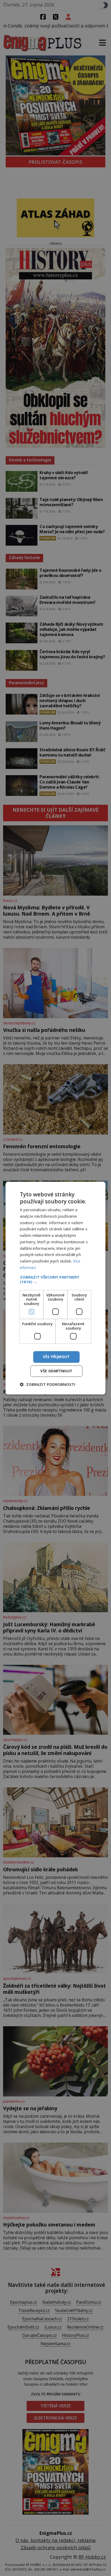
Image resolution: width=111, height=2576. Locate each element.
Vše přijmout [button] (56, 1357)
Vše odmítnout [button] (56, 1371)
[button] (56, 1279)
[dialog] (55, 1288)
